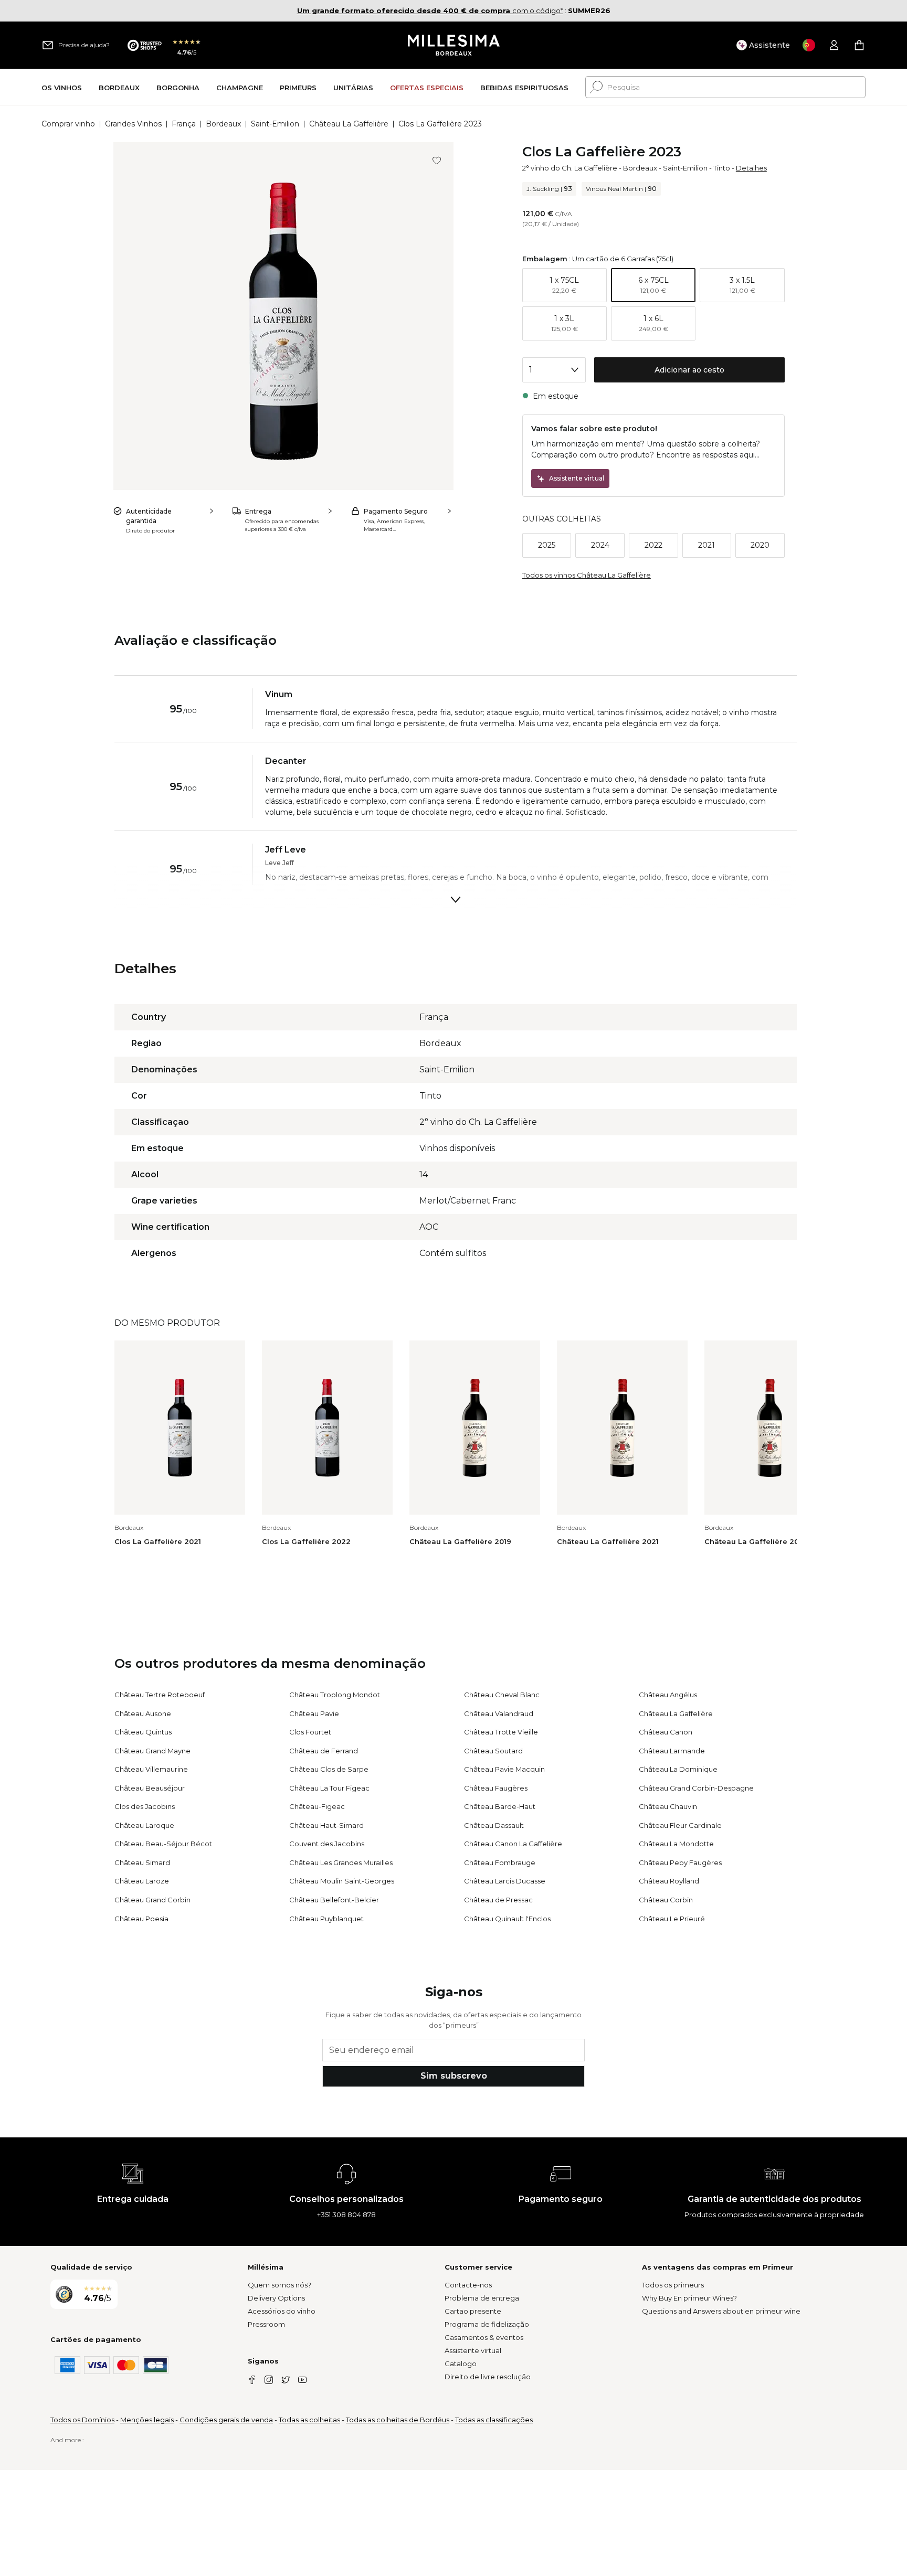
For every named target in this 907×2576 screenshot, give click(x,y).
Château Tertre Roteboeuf (160, 1695)
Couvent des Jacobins (327, 1844)
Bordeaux (223, 124)
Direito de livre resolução (488, 2377)
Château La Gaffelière (349, 124)
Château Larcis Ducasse (505, 1881)
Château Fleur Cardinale (680, 1825)
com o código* (430, 10)
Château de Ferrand (324, 1751)
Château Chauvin (668, 1806)
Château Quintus (143, 1732)
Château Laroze (142, 1881)
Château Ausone (143, 1713)
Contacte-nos (468, 2285)
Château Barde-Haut (500, 1806)
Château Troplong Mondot (335, 1695)
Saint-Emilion (275, 124)
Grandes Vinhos (133, 124)
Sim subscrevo (454, 2076)
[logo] (454, 45)
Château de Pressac (498, 1900)
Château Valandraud (499, 1713)
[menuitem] (62, 87)
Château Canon (666, 1732)
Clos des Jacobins (145, 1806)
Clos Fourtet (310, 1732)
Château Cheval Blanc (502, 1695)
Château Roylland (669, 1881)
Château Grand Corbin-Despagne (696, 1788)
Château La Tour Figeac (329, 1788)
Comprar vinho (68, 124)
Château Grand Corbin (152, 1900)
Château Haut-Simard (326, 1825)
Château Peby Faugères (680, 1862)
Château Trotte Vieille (501, 1732)
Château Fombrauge (500, 1862)
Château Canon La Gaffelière (513, 1844)
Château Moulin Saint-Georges (342, 1881)
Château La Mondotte (676, 1844)
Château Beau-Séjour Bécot (163, 1844)
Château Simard (142, 1862)
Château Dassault (494, 1825)
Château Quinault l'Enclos (507, 1919)
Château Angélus (668, 1695)
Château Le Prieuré (672, 1919)
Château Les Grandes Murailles (341, 1862)
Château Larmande (672, 1751)
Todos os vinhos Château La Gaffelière (587, 575)
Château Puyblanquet (326, 1919)
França (184, 124)
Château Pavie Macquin (504, 1769)
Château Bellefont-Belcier (334, 1900)
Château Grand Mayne (152, 1751)
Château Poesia (141, 1919)
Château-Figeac (317, 1806)
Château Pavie (314, 1713)
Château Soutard (493, 1751)
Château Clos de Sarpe (329, 1769)
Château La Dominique (678, 1769)
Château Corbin (666, 1900)
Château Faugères (496, 1788)
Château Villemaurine (151, 1769)
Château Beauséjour (150, 1788)
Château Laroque (144, 1825)
